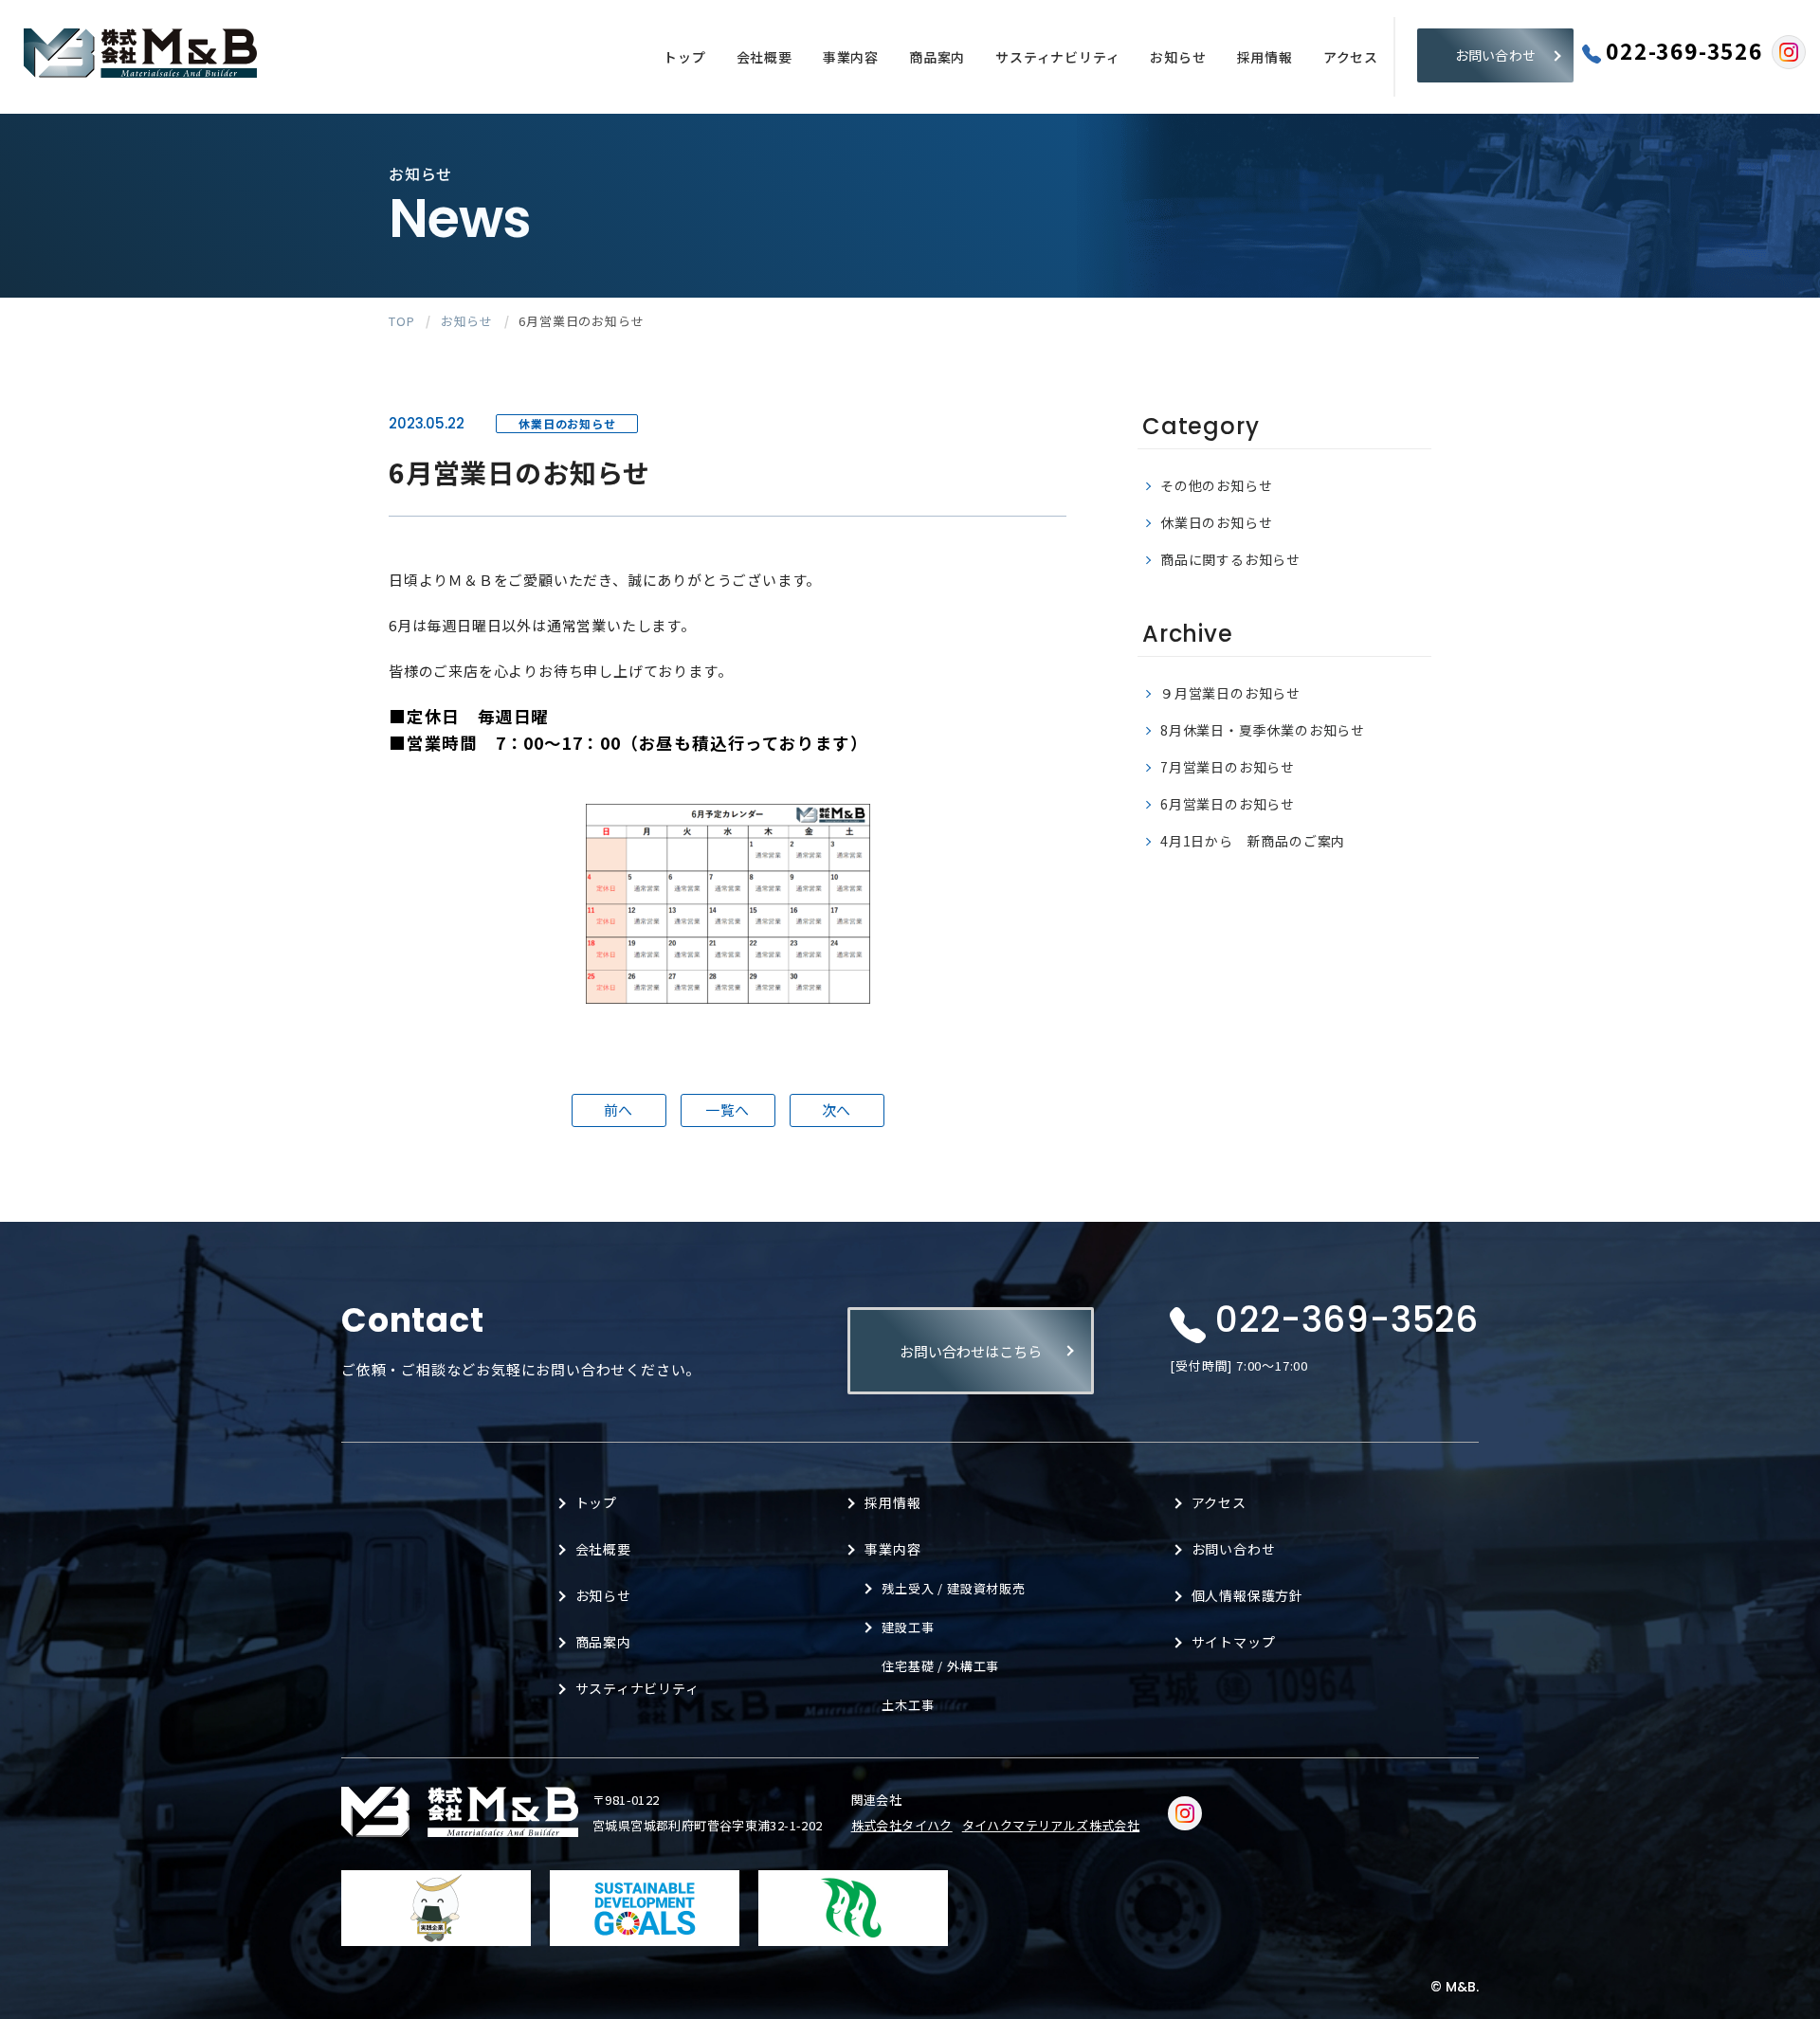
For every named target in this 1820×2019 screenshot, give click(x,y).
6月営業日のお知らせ (1228, 804)
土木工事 (908, 1705)
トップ (684, 57)
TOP (401, 321)
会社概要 (764, 57)
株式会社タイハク (902, 1825)
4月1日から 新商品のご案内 (1253, 841)
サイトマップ (1234, 1642)
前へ (619, 1110)
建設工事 (908, 1627)
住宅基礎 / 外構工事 (940, 1666)
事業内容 (851, 57)
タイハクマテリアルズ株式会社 (1051, 1825)
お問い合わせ (1496, 55)
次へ (837, 1110)
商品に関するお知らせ (1230, 559)
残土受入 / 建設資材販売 (953, 1588)
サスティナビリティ (1057, 57)
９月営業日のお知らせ (1230, 693)
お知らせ (1178, 57)
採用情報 (1265, 57)
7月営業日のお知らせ (1228, 767)
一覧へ (728, 1110)
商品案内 (937, 57)
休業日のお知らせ (1216, 522)
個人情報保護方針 (1247, 1595)
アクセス (1351, 57)
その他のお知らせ (1216, 485)
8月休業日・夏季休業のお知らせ (1263, 730)
